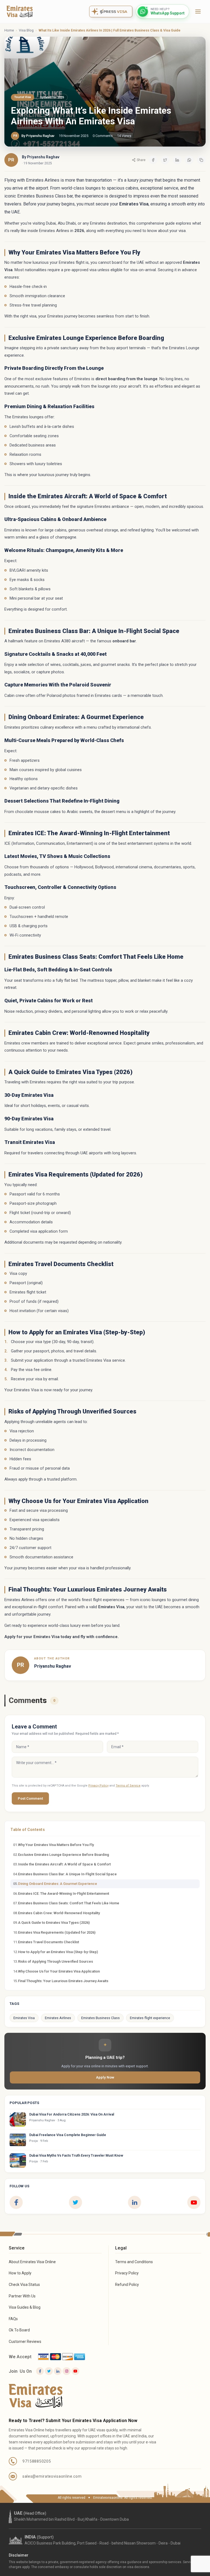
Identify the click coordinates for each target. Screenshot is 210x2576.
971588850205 (37, 2461)
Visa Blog (26, 30)
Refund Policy (127, 2285)
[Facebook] (16, 2202)
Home (9, 30)
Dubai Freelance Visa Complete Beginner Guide (68, 2135)
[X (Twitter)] (75, 2202)
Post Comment (30, 1798)
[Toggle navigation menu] (198, 12)
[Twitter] (49, 2371)
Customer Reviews (25, 2342)
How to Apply (20, 2273)
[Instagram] (66, 2371)
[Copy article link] (201, 160)
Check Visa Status (24, 2285)
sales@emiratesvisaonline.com (52, 2476)
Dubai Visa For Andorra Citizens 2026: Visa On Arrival (72, 2114)
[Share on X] (165, 160)
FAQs (13, 2319)
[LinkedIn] (135, 2202)
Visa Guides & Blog (25, 2307)
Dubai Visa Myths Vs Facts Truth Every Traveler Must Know (76, 2155)
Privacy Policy (98, 1786)
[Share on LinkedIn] (177, 160)
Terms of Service (128, 1786)
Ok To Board (19, 2330)
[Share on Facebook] (153, 160)
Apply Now (105, 2077)
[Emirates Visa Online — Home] (20, 12)
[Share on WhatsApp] (189, 160)
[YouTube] (194, 2202)
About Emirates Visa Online (32, 2262)
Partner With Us (22, 2296)
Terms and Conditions (134, 2262)
